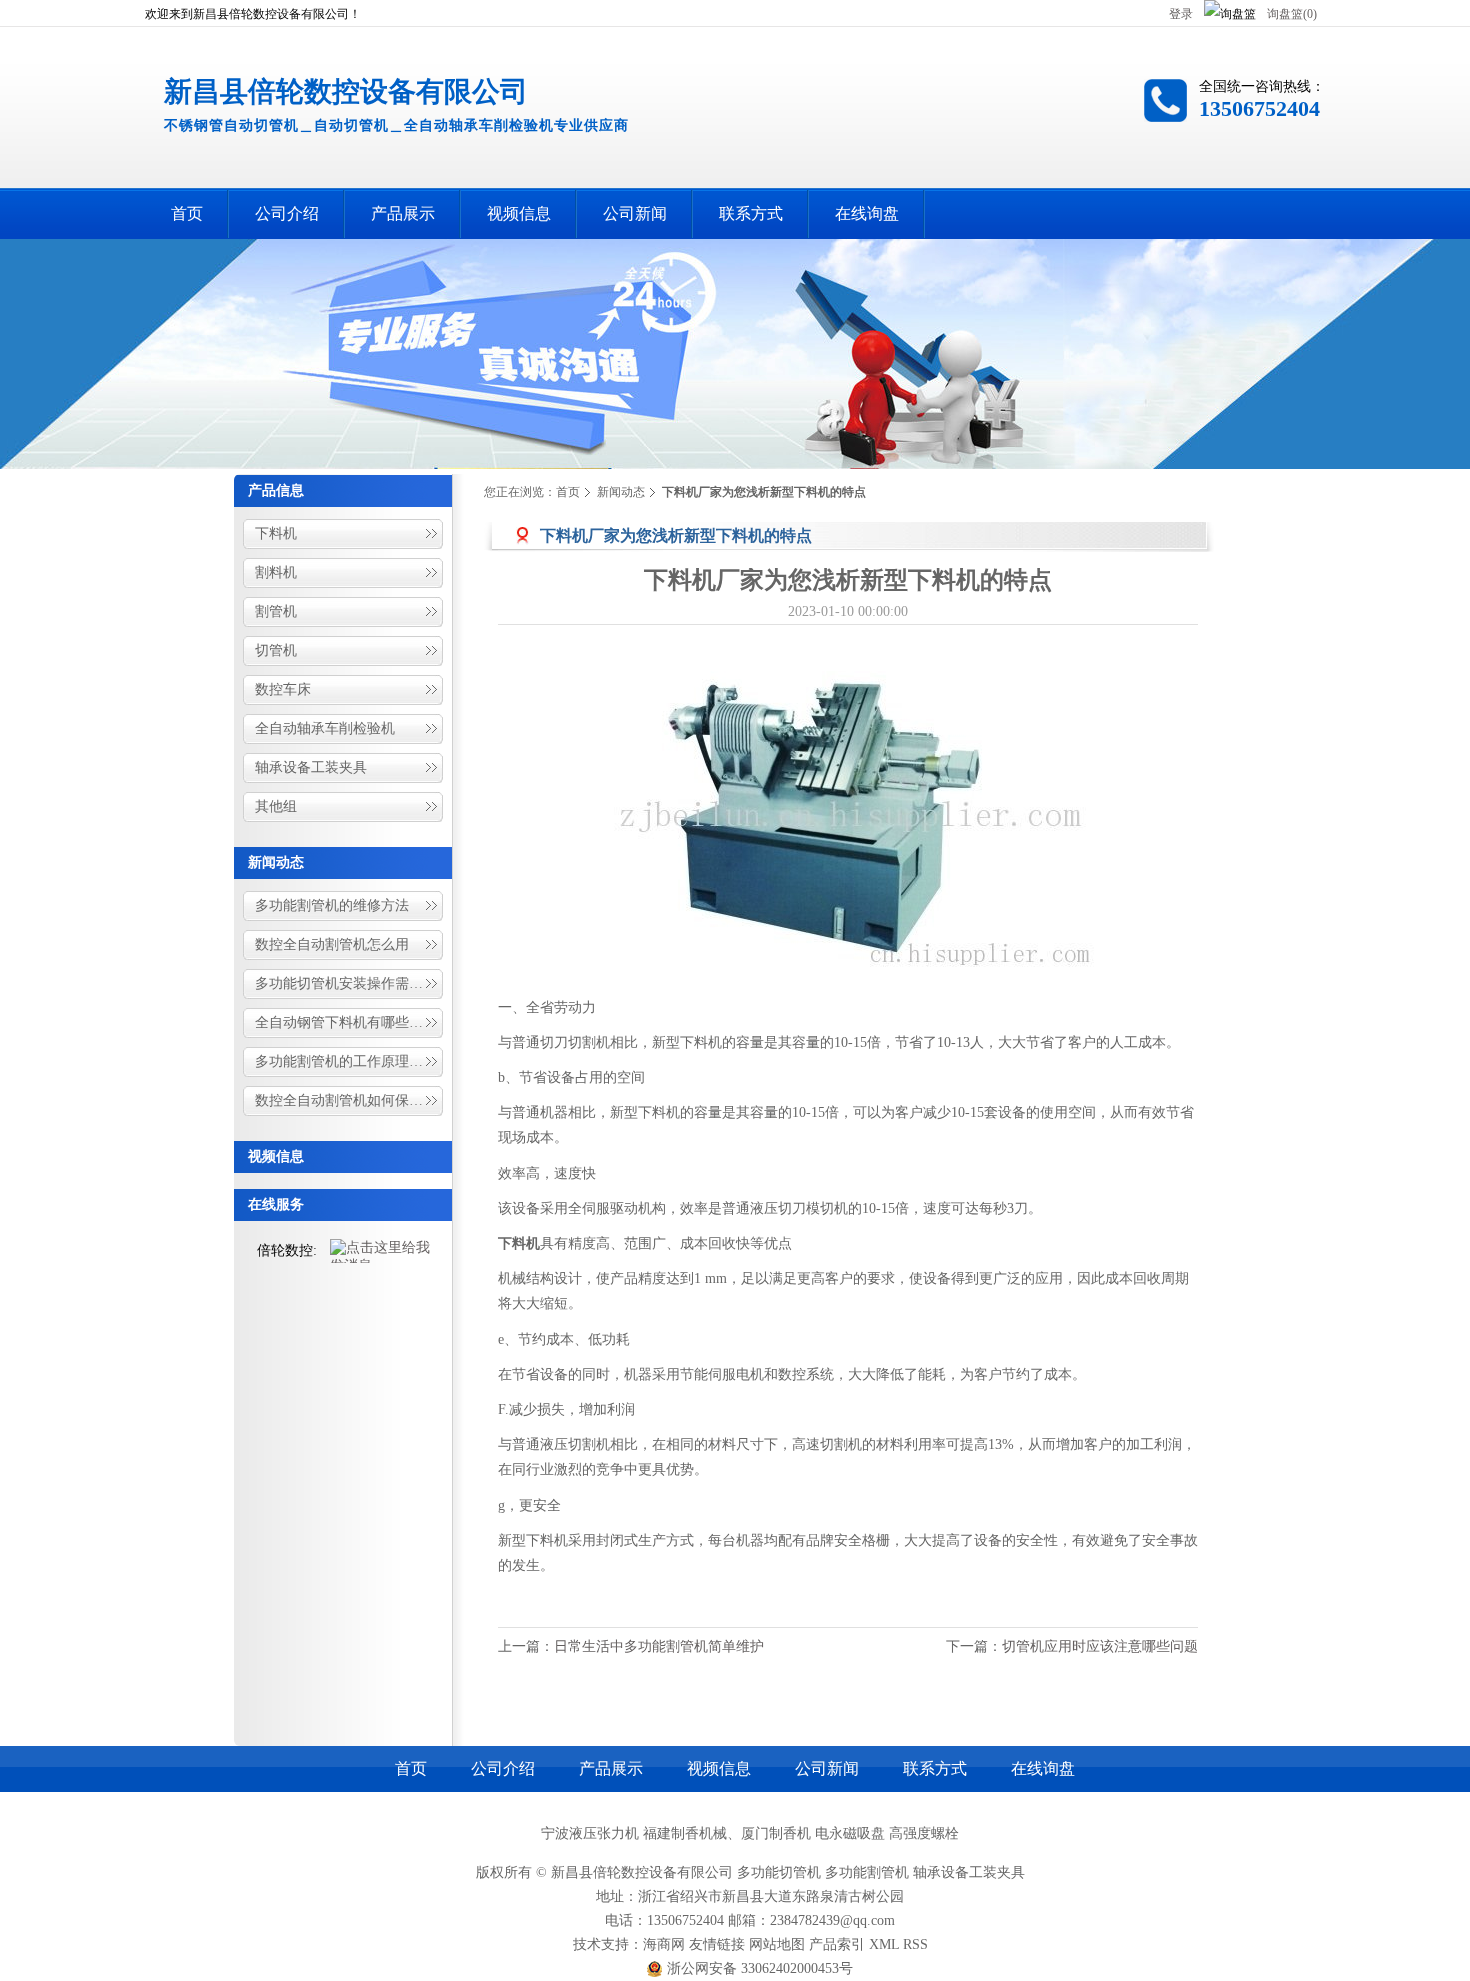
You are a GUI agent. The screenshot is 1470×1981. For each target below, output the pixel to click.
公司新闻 (827, 1768)
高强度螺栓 (924, 1833)
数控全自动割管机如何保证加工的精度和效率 (350, 1100)
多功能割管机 (867, 1872)
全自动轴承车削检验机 (325, 728)
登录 (1181, 14)
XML (884, 1944)
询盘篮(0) (1292, 14)
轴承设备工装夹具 (311, 767)
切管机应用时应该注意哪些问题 (1100, 1646)
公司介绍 (503, 1768)
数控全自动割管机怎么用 (332, 944)
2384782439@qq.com (832, 1920)
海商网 (664, 1944)
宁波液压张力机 (590, 1833)
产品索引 (837, 1944)
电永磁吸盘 (850, 1833)
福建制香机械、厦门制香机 (727, 1833)
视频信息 (276, 1156)
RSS (915, 1944)
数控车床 (283, 689)
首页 (568, 492)
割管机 (276, 611)
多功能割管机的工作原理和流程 (350, 1061)
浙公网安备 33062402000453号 (758, 1968)
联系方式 (935, 1768)
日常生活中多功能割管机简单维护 (659, 1646)
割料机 (276, 572)
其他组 (276, 806)
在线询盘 (1043, 1768)
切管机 (276, 650)
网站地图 (777, 1944)
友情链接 (717, 1944)
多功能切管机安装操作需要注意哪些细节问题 (350, 983)
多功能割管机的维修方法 (332, 905)
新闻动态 (276, 862)
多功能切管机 (779, 1872)
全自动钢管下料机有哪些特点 (346, 1022)
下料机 (276, 533)
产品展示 (611, 1768)
